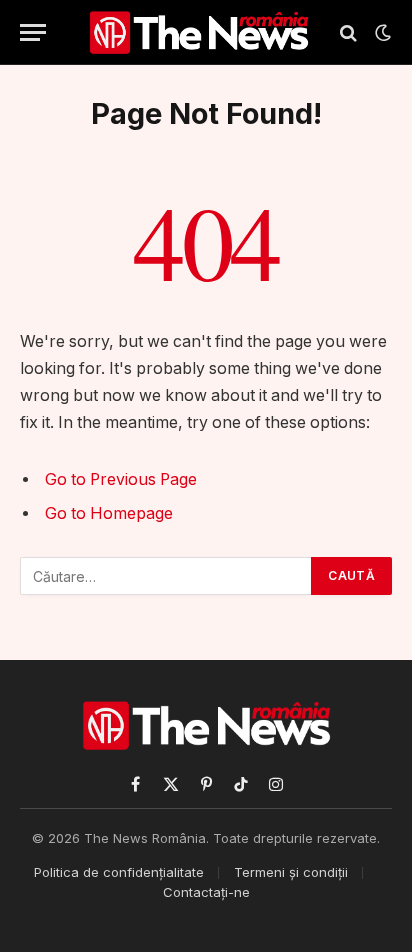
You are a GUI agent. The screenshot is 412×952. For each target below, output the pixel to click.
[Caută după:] (166, 576)
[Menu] (33, 32)
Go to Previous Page (121, 479)
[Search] (348, 32)
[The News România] (198, 32)
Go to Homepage (109, 513)
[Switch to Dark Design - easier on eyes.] (381, 33)
